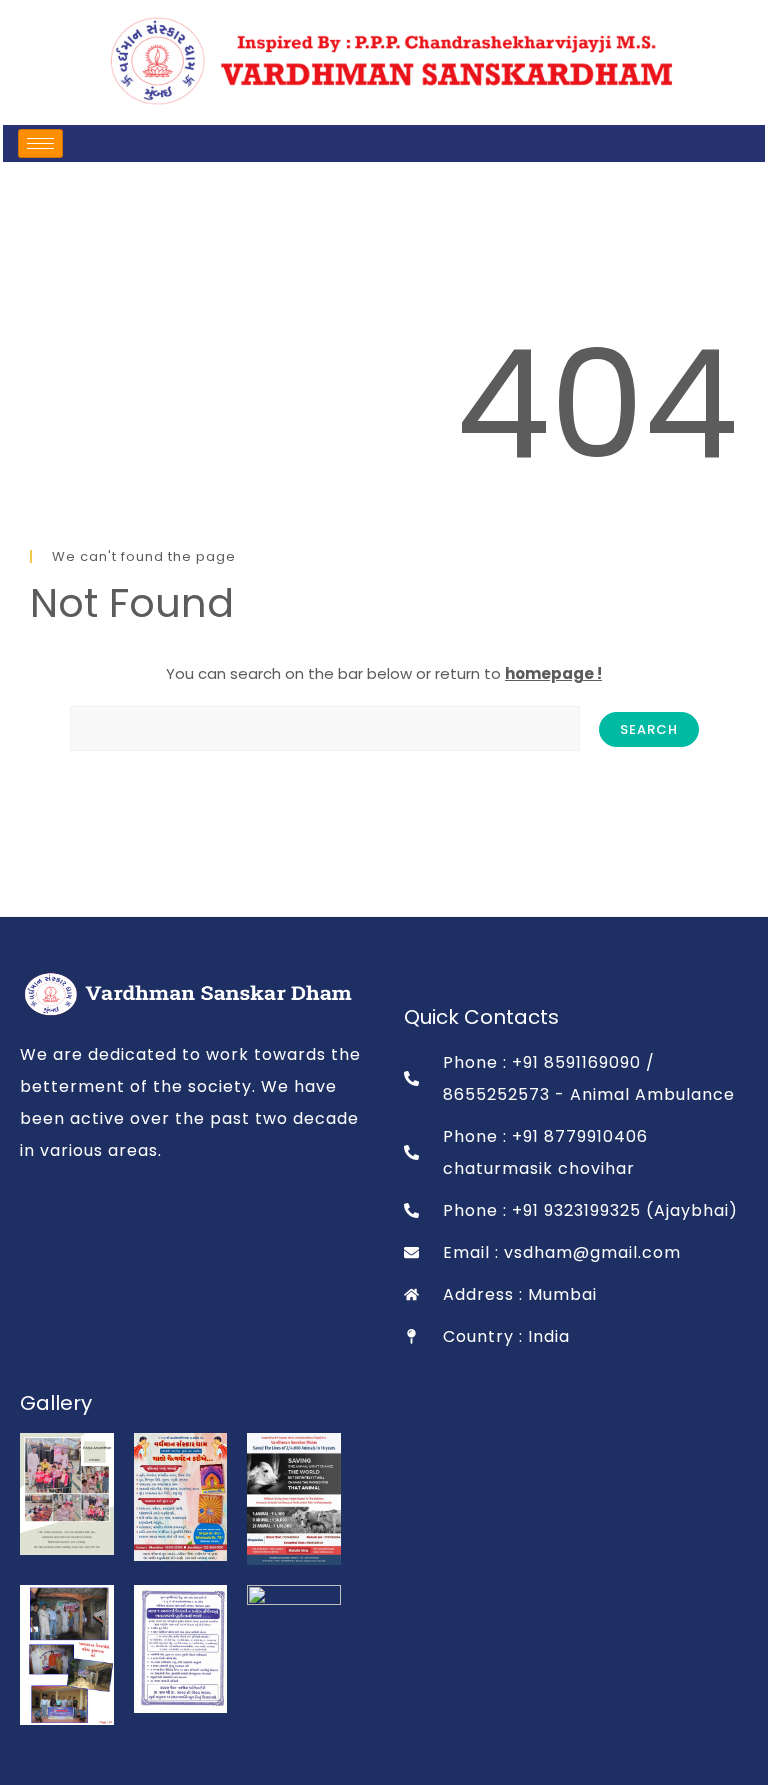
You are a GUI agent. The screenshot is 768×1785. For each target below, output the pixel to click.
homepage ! (553, 673)
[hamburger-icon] (40, 143)
